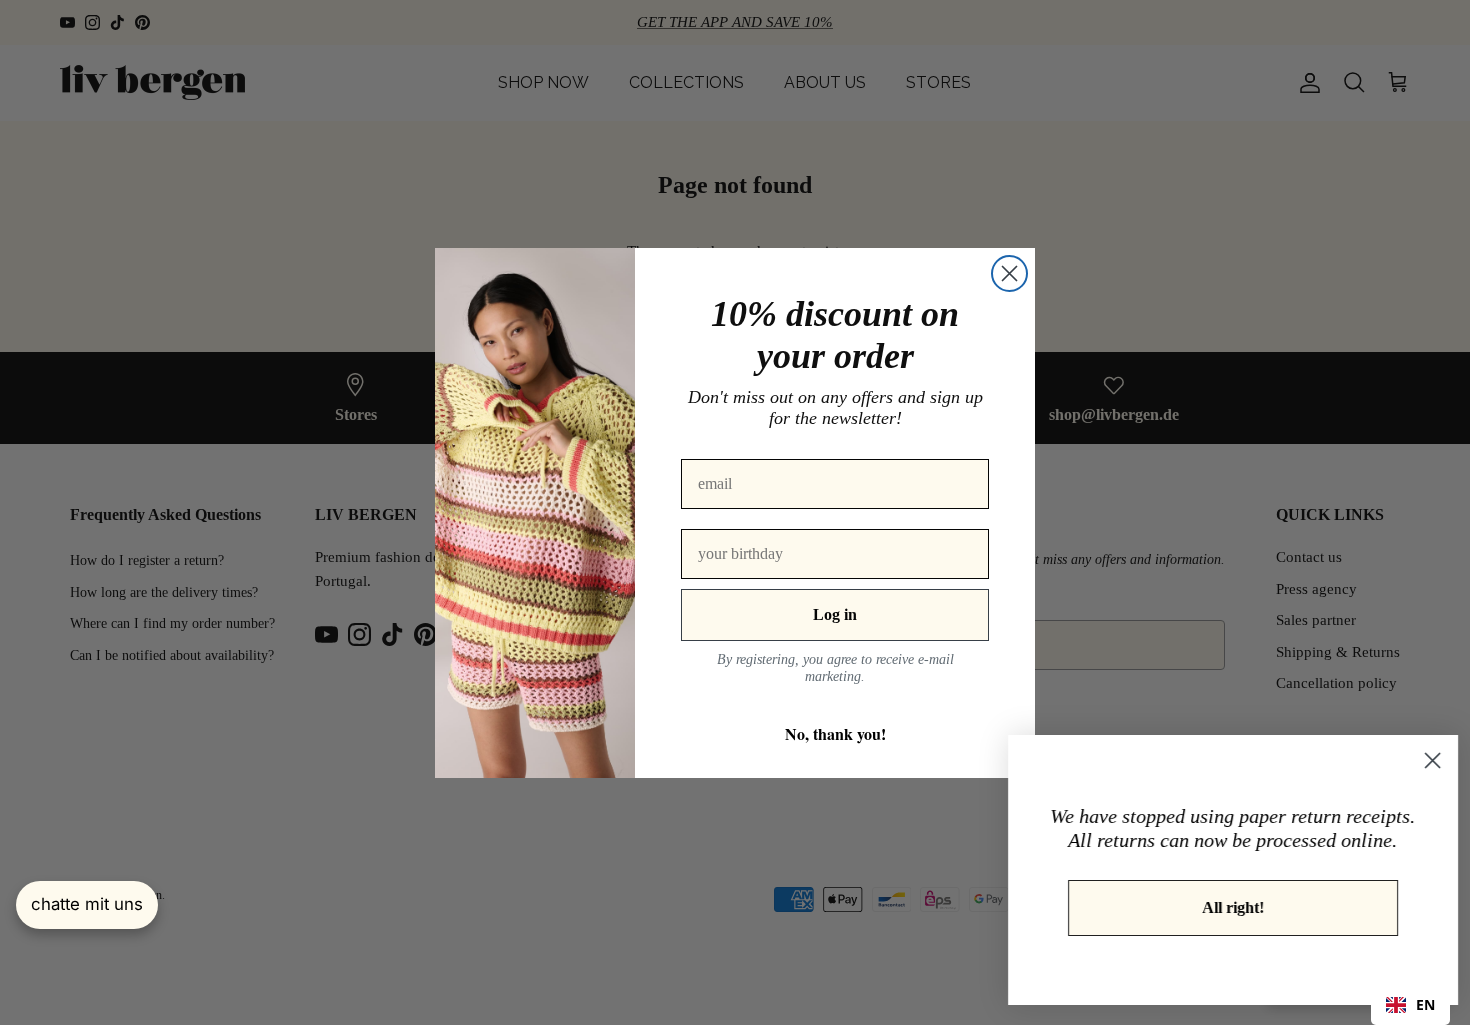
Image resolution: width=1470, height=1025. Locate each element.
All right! (1225, 907)
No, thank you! (835, 733)
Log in (835, 614)
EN (1425, 1004)
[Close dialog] (1009, 273)
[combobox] (1410, 1005)
